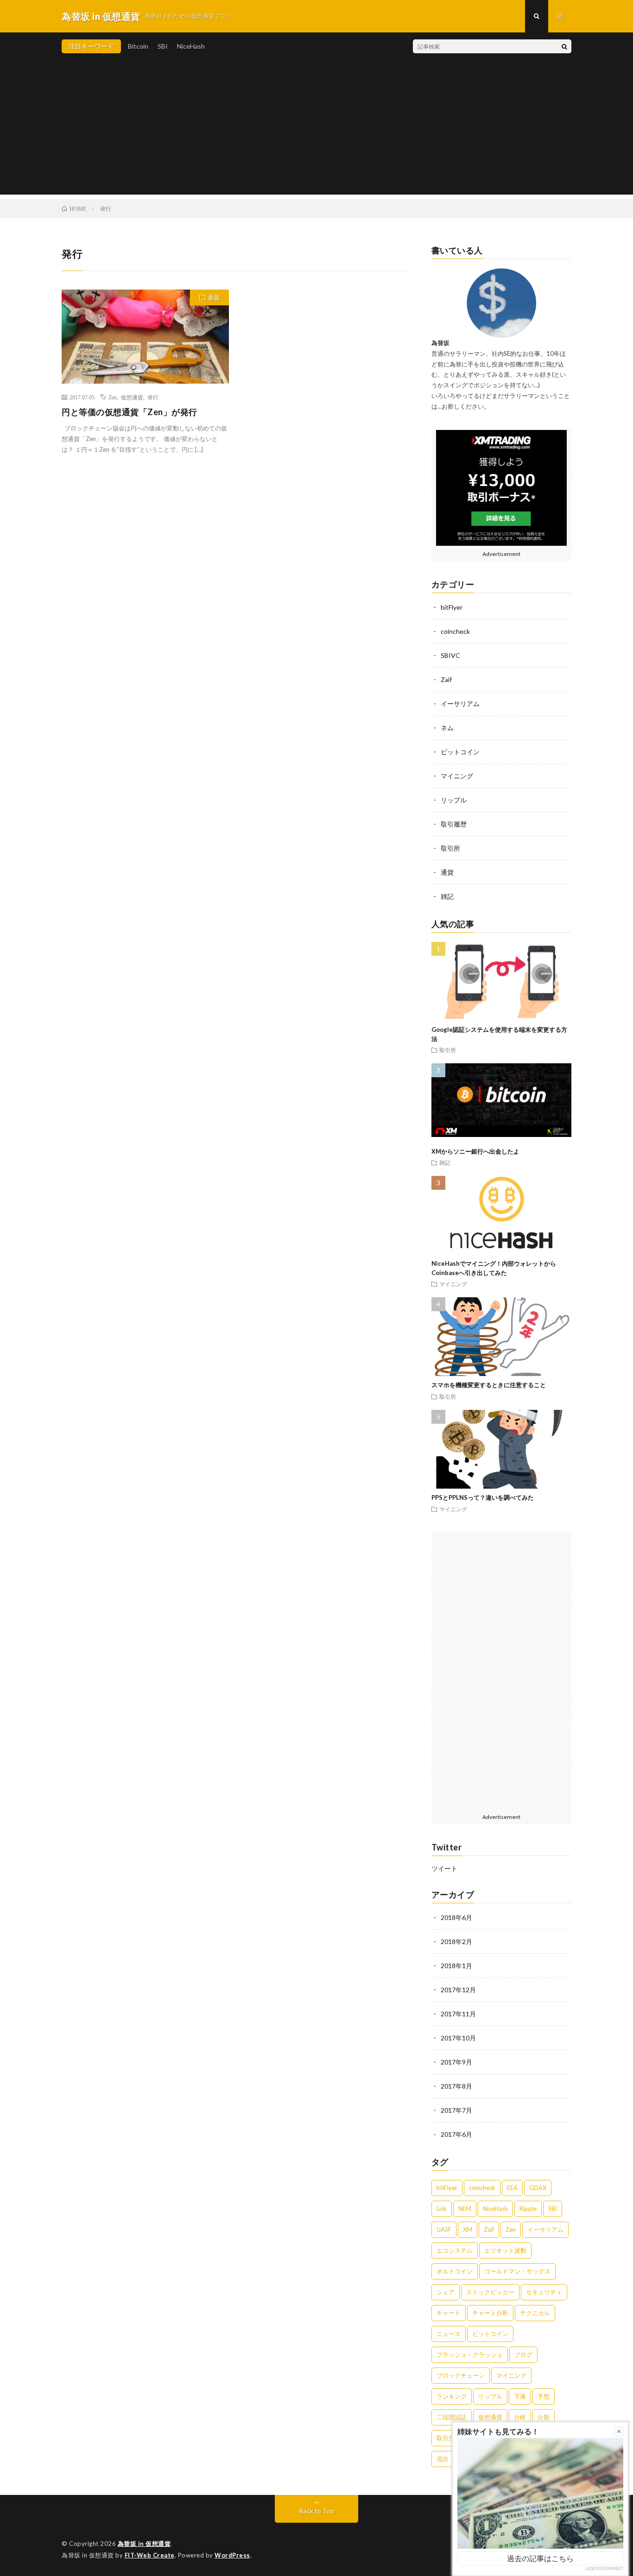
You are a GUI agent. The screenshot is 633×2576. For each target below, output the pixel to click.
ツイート (444, 1868)
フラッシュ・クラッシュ (470, 2355)
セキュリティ (544, 2292)
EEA (512, 2188)
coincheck (455, 631)
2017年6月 (456, 2134)
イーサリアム (460, 704)
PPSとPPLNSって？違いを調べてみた (483, 1497)
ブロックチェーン (461, 2375)
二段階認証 (452, 2417)
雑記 (447, 896)
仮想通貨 (132, 397)
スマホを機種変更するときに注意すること (489, 1385)
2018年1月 (456, 1966)
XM (468, 2229)
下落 (520, 2396)
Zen (113, 397)
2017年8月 (456, 2086)
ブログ (523, 2355)
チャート (449, 2313)
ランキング (452, 2396)
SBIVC (450, 655)
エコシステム (455, 2250)
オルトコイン (455, 2271)
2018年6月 (456, 1917)
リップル (454, 800)
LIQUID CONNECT (605, 2568)
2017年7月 (456, 2110)
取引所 (450, 848)
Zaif (446, 679)
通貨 (214, 297)
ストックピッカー (490, 2292)
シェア (446, 2292)
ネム (447, 728)
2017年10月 (458, 2038)
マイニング (457, 776)
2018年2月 (456, 1941)
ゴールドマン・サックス (517, 2271)
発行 (153, 397)
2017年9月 (456, 2062)
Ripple (528, 2209)
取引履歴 (454, 824)
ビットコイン (460, 752)
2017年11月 (458, 2014)
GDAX (538, 2188)
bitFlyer (452, 607)
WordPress (232, 2555)
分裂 (544, 2417)
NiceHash (191, 46)
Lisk (442, 2209)
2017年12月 (458, 1990)
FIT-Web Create (150, 2555)
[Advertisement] (316, 130)
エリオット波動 (505, 2250)
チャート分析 (490, 2313)
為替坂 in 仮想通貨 (144, 2544)
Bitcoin (138, 46)
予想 (544, 2396)
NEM (465, 2209)
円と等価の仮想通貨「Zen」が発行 (130, 412)
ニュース (449, 2334)
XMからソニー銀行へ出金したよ (475, 1151)
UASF (444, 2229)
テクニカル (535, 2313)
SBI (163, 46)
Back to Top (317, 2511)
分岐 (520, 2417)
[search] (564, 46)
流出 (443, 2459)
